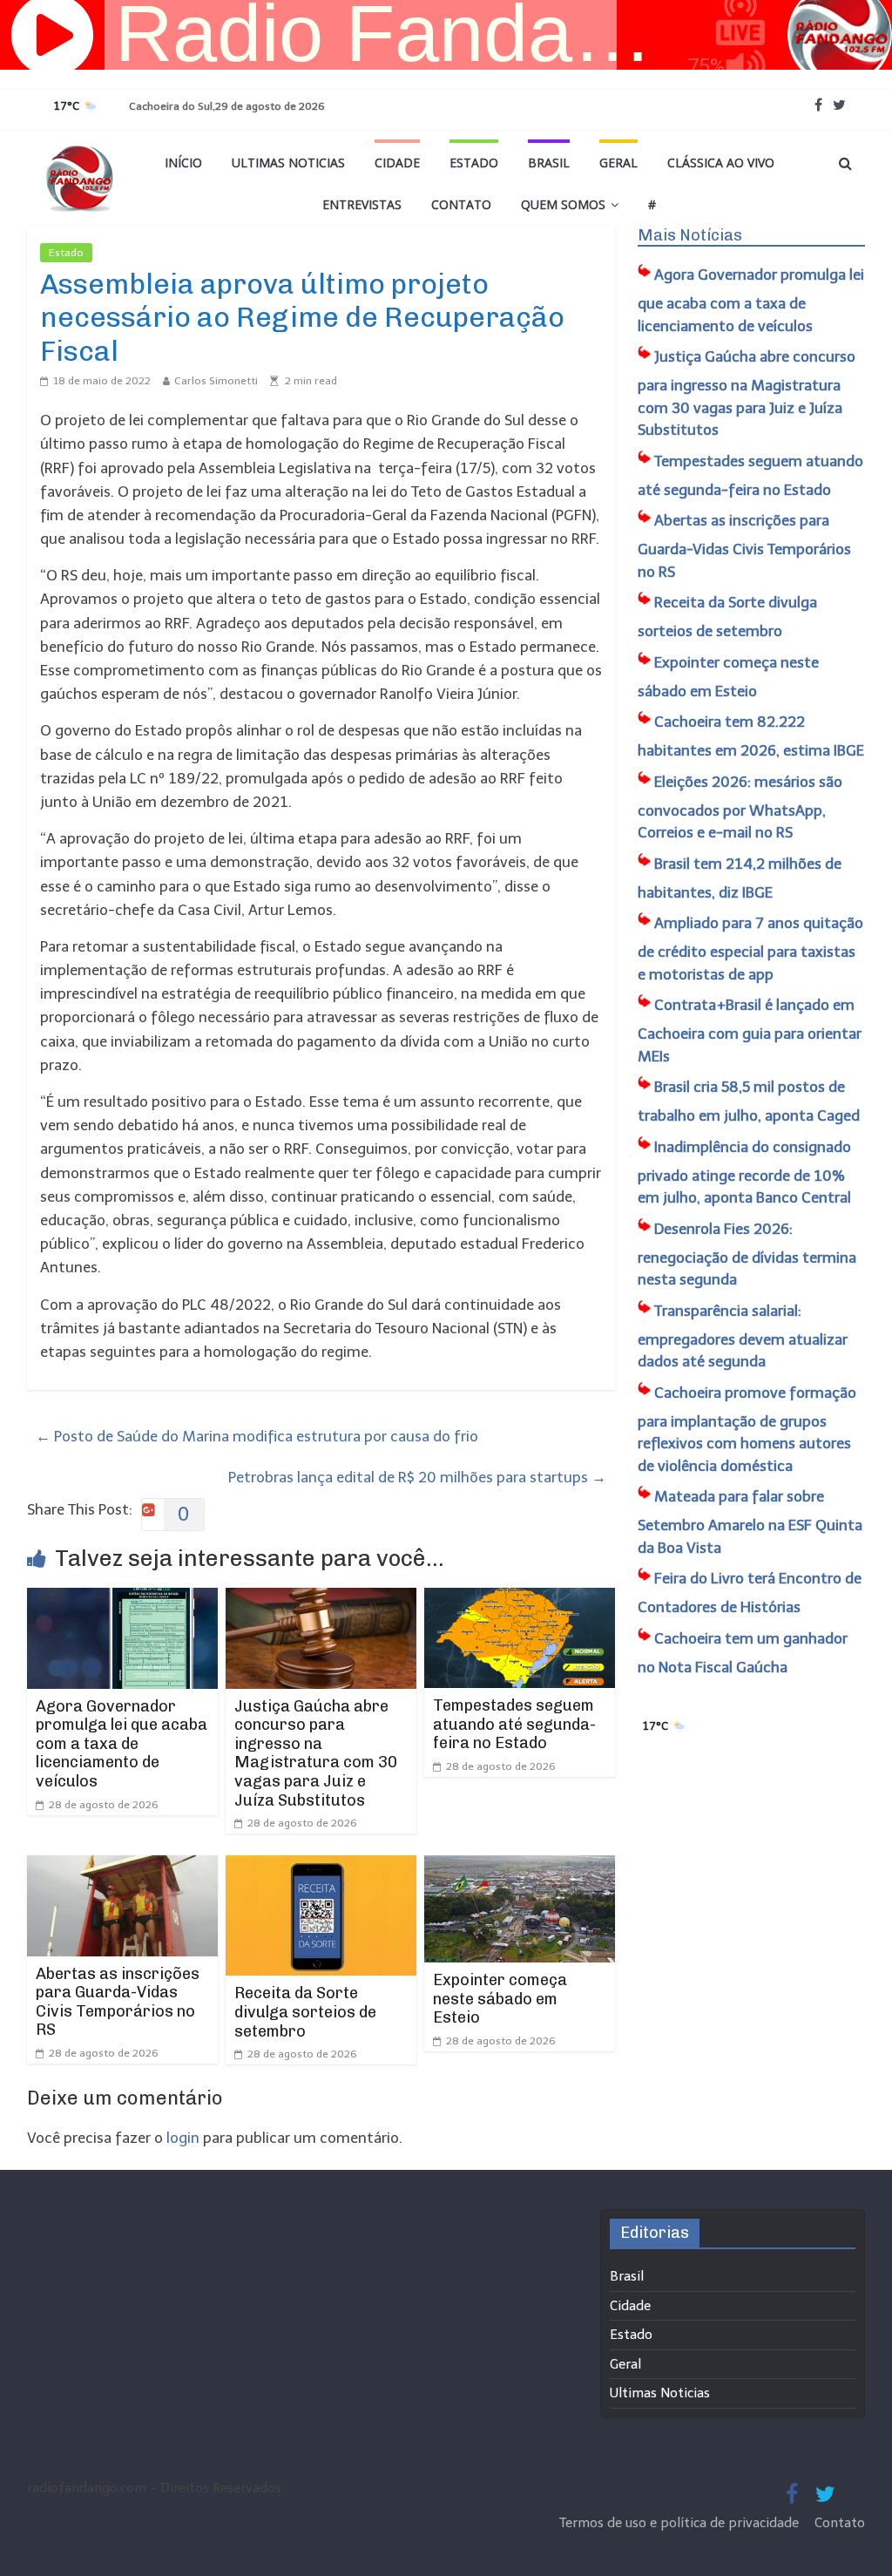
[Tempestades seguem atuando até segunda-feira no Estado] (520, 1599)
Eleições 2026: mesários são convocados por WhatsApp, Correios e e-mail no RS (740, 807)
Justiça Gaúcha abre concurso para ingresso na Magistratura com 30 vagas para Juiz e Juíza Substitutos (316, 1753)
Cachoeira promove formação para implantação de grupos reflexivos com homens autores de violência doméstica (747, 1429)
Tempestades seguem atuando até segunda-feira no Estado (514, 1724)
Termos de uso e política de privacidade (681, 2523)
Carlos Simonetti (216, 381)
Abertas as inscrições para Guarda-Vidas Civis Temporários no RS (118, 2002)
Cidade (397, 163)
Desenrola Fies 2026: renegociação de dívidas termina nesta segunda (747, 1254)
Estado (474, 163)
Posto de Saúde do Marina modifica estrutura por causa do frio (257, 1436)
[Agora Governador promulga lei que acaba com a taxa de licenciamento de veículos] (123, 1599)
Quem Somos (563, 204)
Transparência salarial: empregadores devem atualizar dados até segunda (743, 1336)
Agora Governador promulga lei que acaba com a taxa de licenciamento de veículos (122, 1744)
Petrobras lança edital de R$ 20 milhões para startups (417, 1477)
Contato (461, 204)
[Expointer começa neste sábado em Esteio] (520, 1867)
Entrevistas (362, 204)
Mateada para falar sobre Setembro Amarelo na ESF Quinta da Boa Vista (750, 1522)
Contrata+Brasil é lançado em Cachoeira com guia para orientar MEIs (750, 1030)
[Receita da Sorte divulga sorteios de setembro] (321, 1867)
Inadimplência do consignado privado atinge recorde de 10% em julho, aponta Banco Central (744, 1173)
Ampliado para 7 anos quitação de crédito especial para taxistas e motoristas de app (750, 949)
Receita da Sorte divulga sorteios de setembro (305, 2012)
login (183, 2138)
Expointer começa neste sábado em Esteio (500, 1999)
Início (183, 163)
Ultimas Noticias (288, 163)
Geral (618, 163)
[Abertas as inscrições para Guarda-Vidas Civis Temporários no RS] (123, 1867)
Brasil (549, 163)
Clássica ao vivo (721, 163)
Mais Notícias (690, 235)
